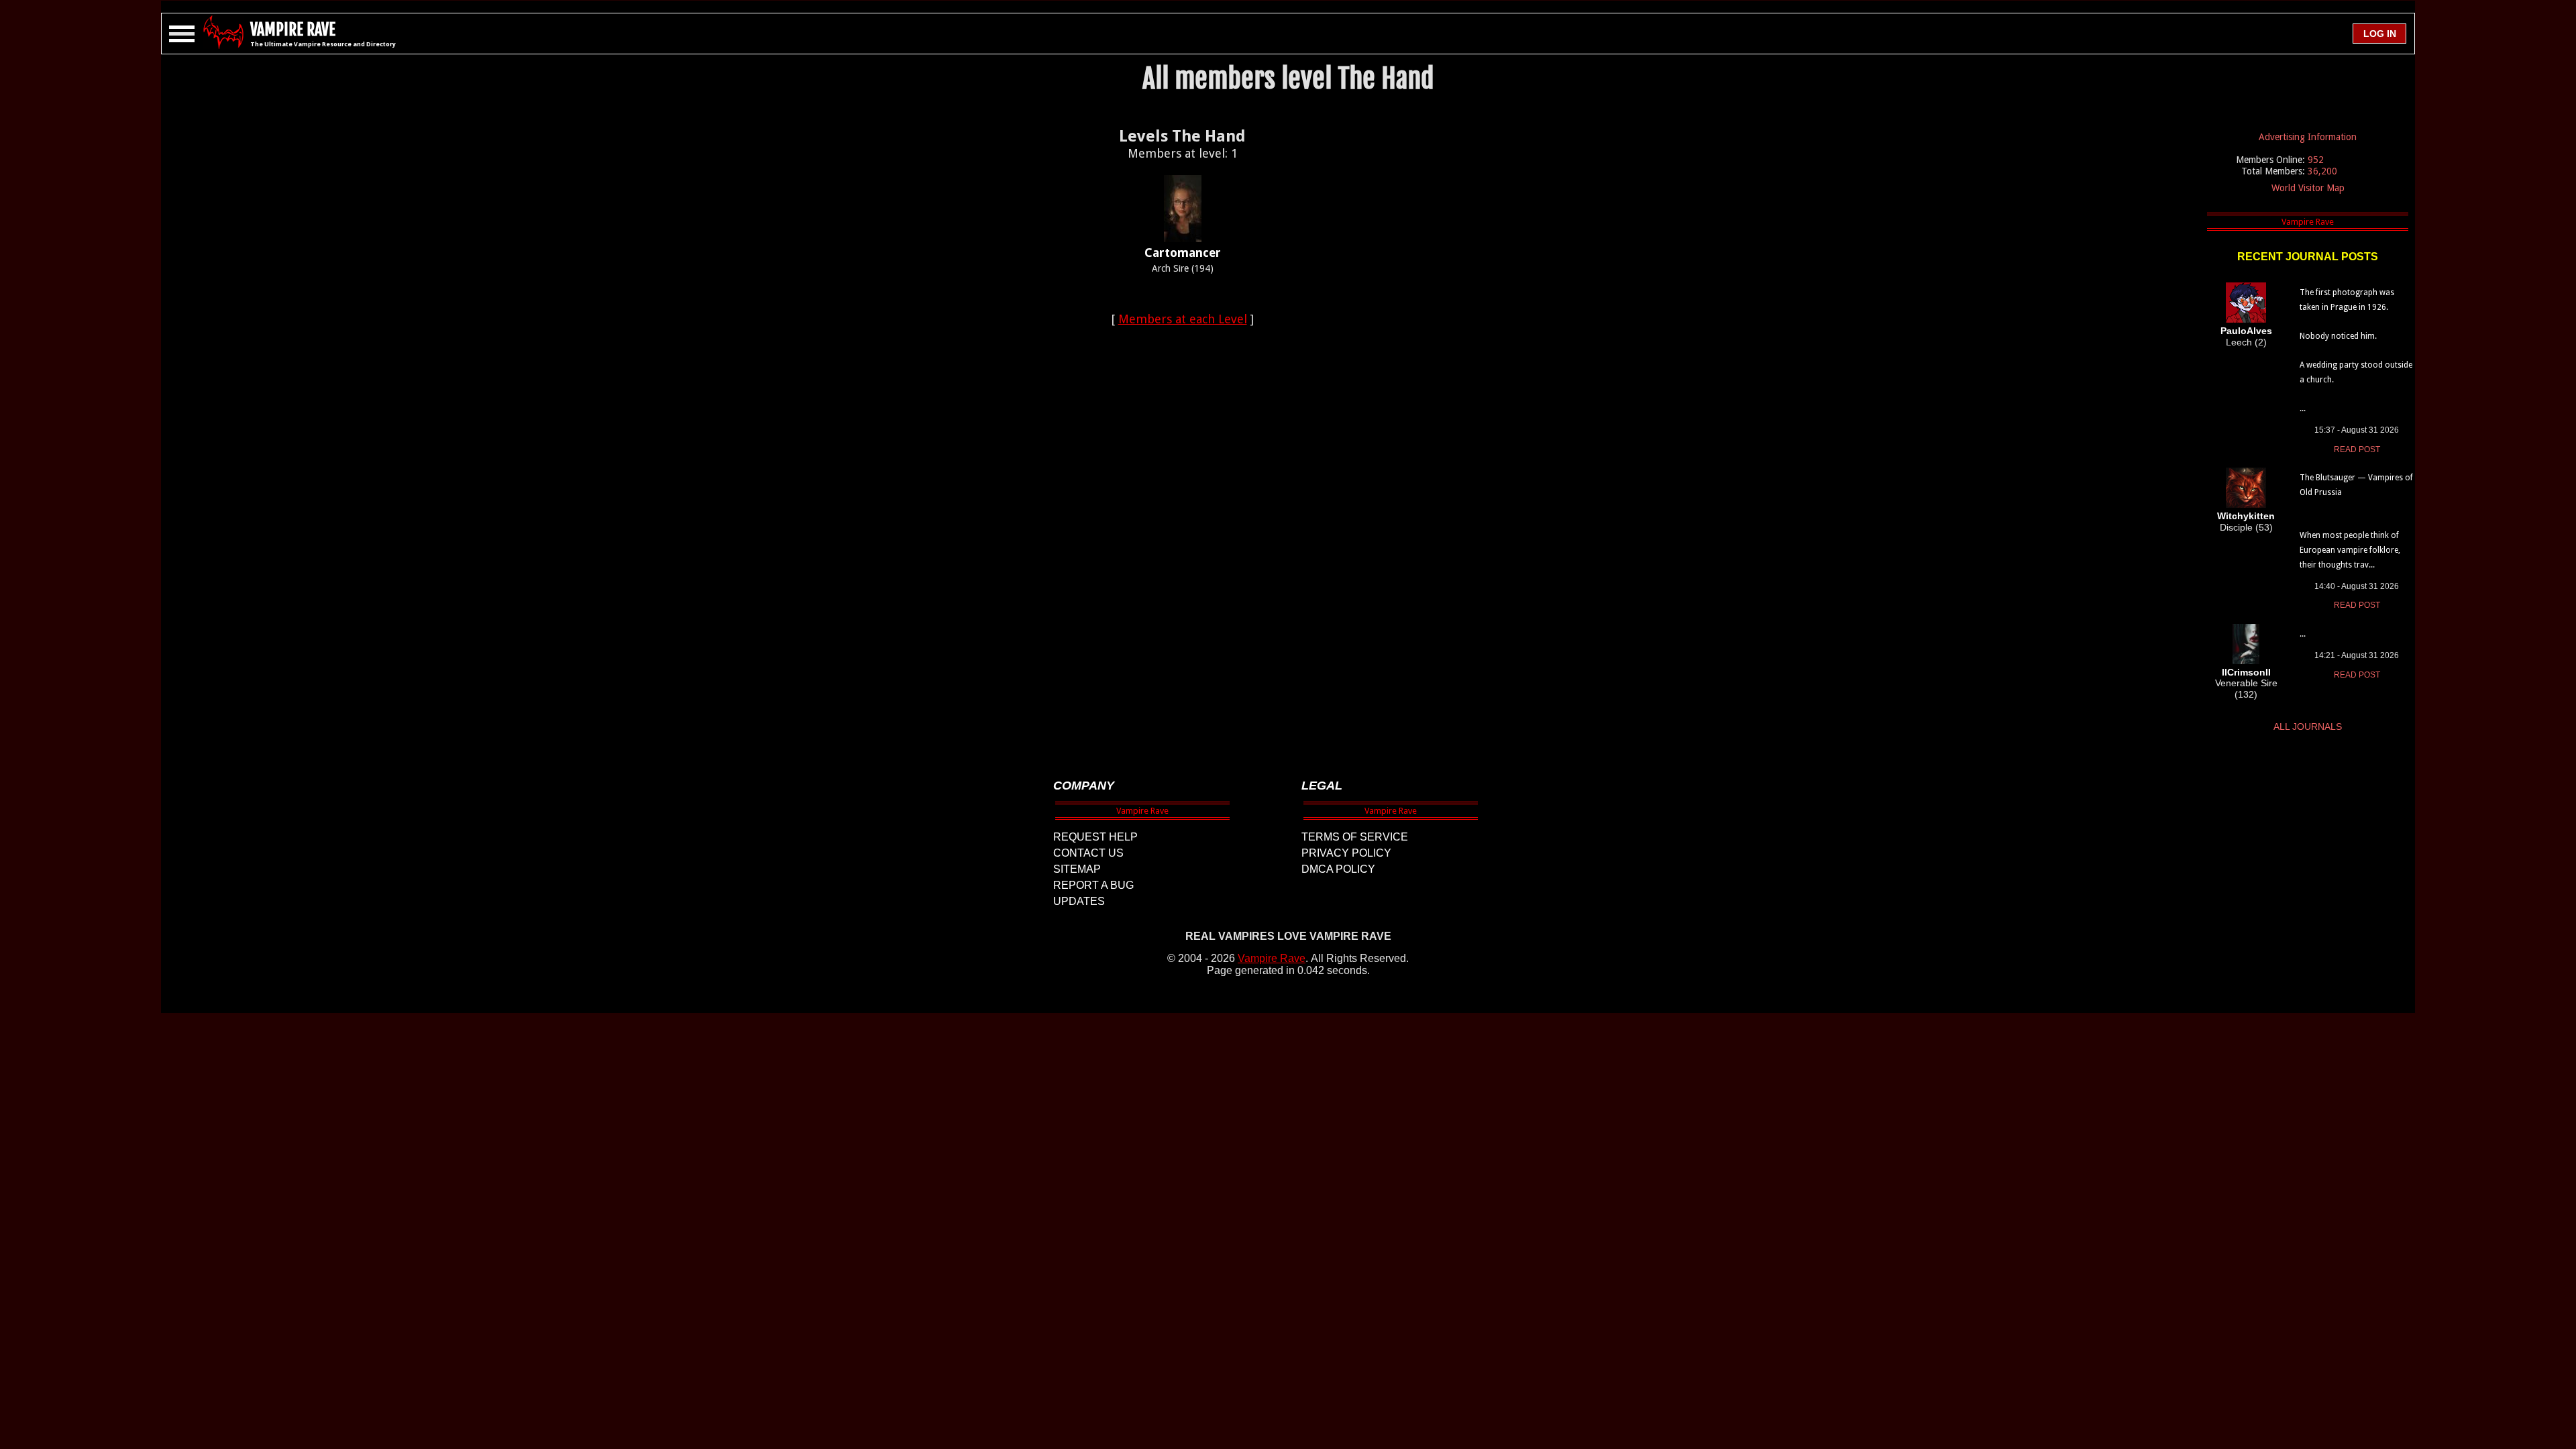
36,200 (2322, 171)
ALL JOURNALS (2308, 727)
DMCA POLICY (1338, 869)
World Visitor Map (2308, 188)
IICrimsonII (2246, 672)
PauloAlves (2246, 331)
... (2303, 634)
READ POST (2357, 449)
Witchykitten (2246, 516)
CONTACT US (1088, 853)
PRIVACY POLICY (1346, 853)
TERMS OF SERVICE (1355, 837)
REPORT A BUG (1093, 885)
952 (2316, 160)
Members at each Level (1183, 319)
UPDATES (1079, 901)
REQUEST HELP (1095, 837)
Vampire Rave (1272, 958)
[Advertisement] (1183, 540)
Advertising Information (2308, 137)
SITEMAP (1077, 869)
